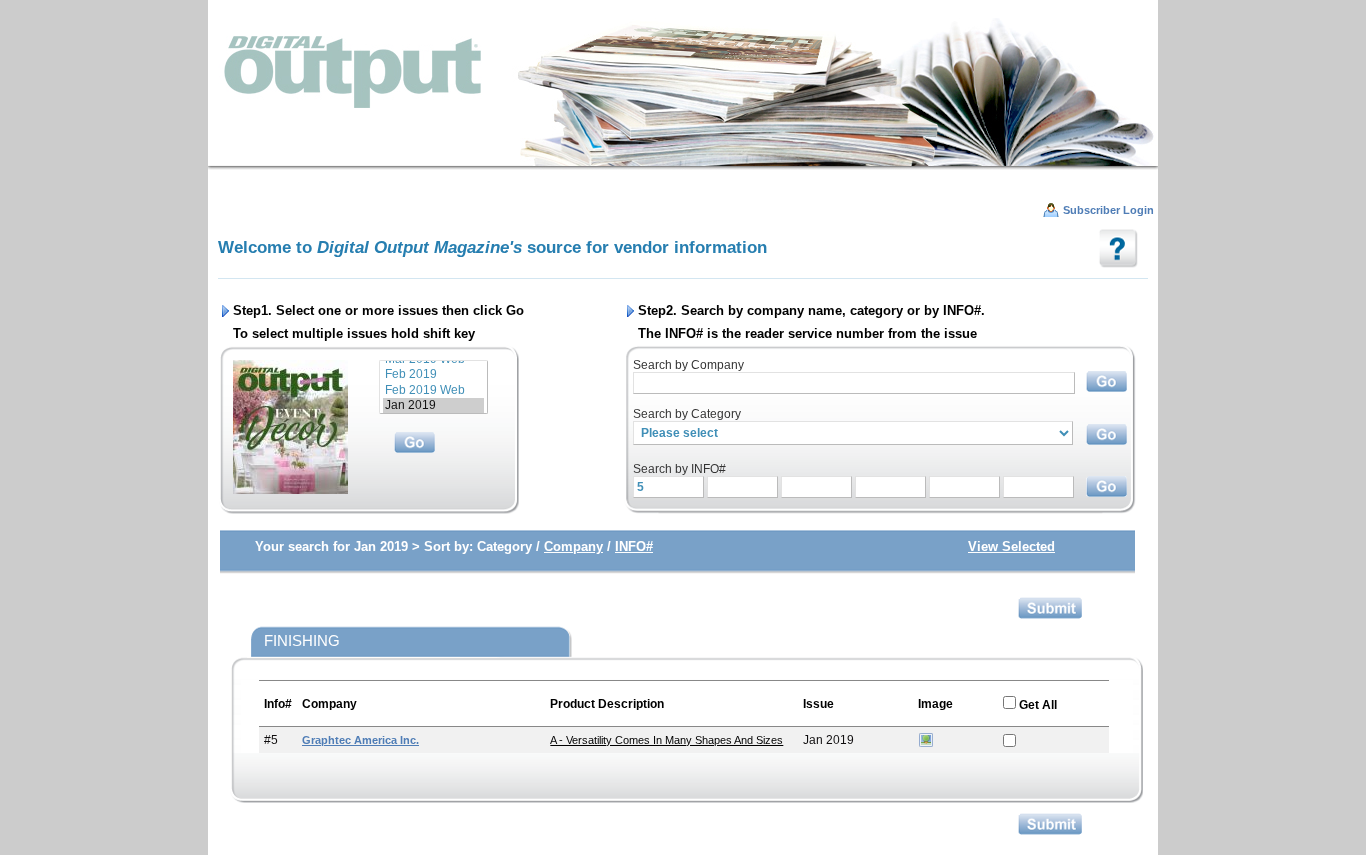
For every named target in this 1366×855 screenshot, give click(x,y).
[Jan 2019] (433, 405)
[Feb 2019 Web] (433, 390)
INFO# (634, 546)
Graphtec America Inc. (360, 740)
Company (573, 546)
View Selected (1011, 546)
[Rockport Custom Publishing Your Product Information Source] (683, 90)
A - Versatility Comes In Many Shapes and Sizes (666, 740)
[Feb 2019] (433, 374)
